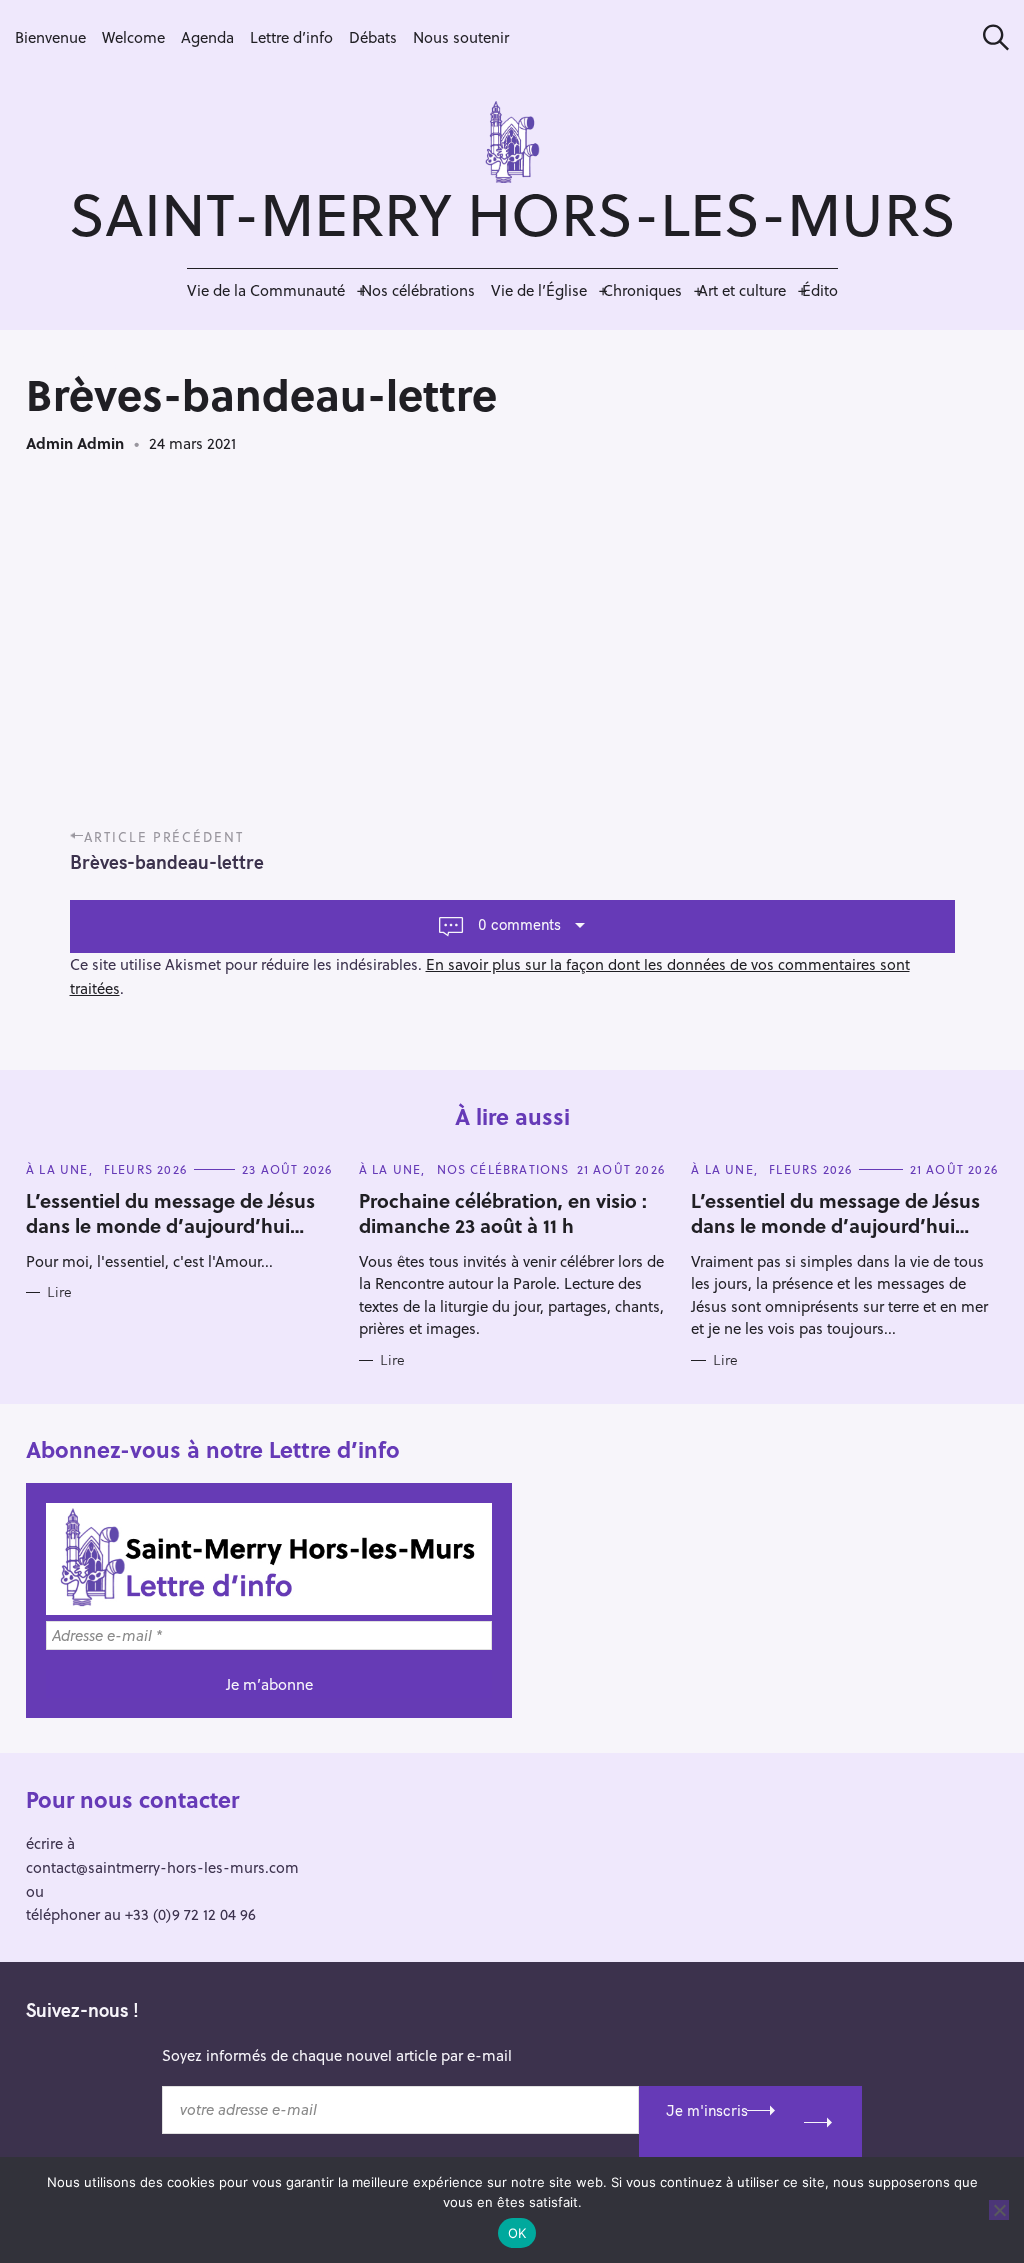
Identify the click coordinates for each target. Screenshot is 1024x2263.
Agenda (207, 37)
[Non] (999, 2210)
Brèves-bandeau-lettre (167, 862)
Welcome (133, 37)
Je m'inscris (707, 2110)
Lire (59, 1292)
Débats (373, 37)
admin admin (75, 443)
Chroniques (642, 290)
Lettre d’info (291, 37)
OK (517, 2233)
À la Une (57, 1169)
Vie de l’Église (539, 290)
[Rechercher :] (989, 37)
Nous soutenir (461, 37)
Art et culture (742, 290)
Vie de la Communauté (266, 290)
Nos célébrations (418, 290)
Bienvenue (50, 37)
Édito (820, 290)
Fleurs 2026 (145, 1169)
